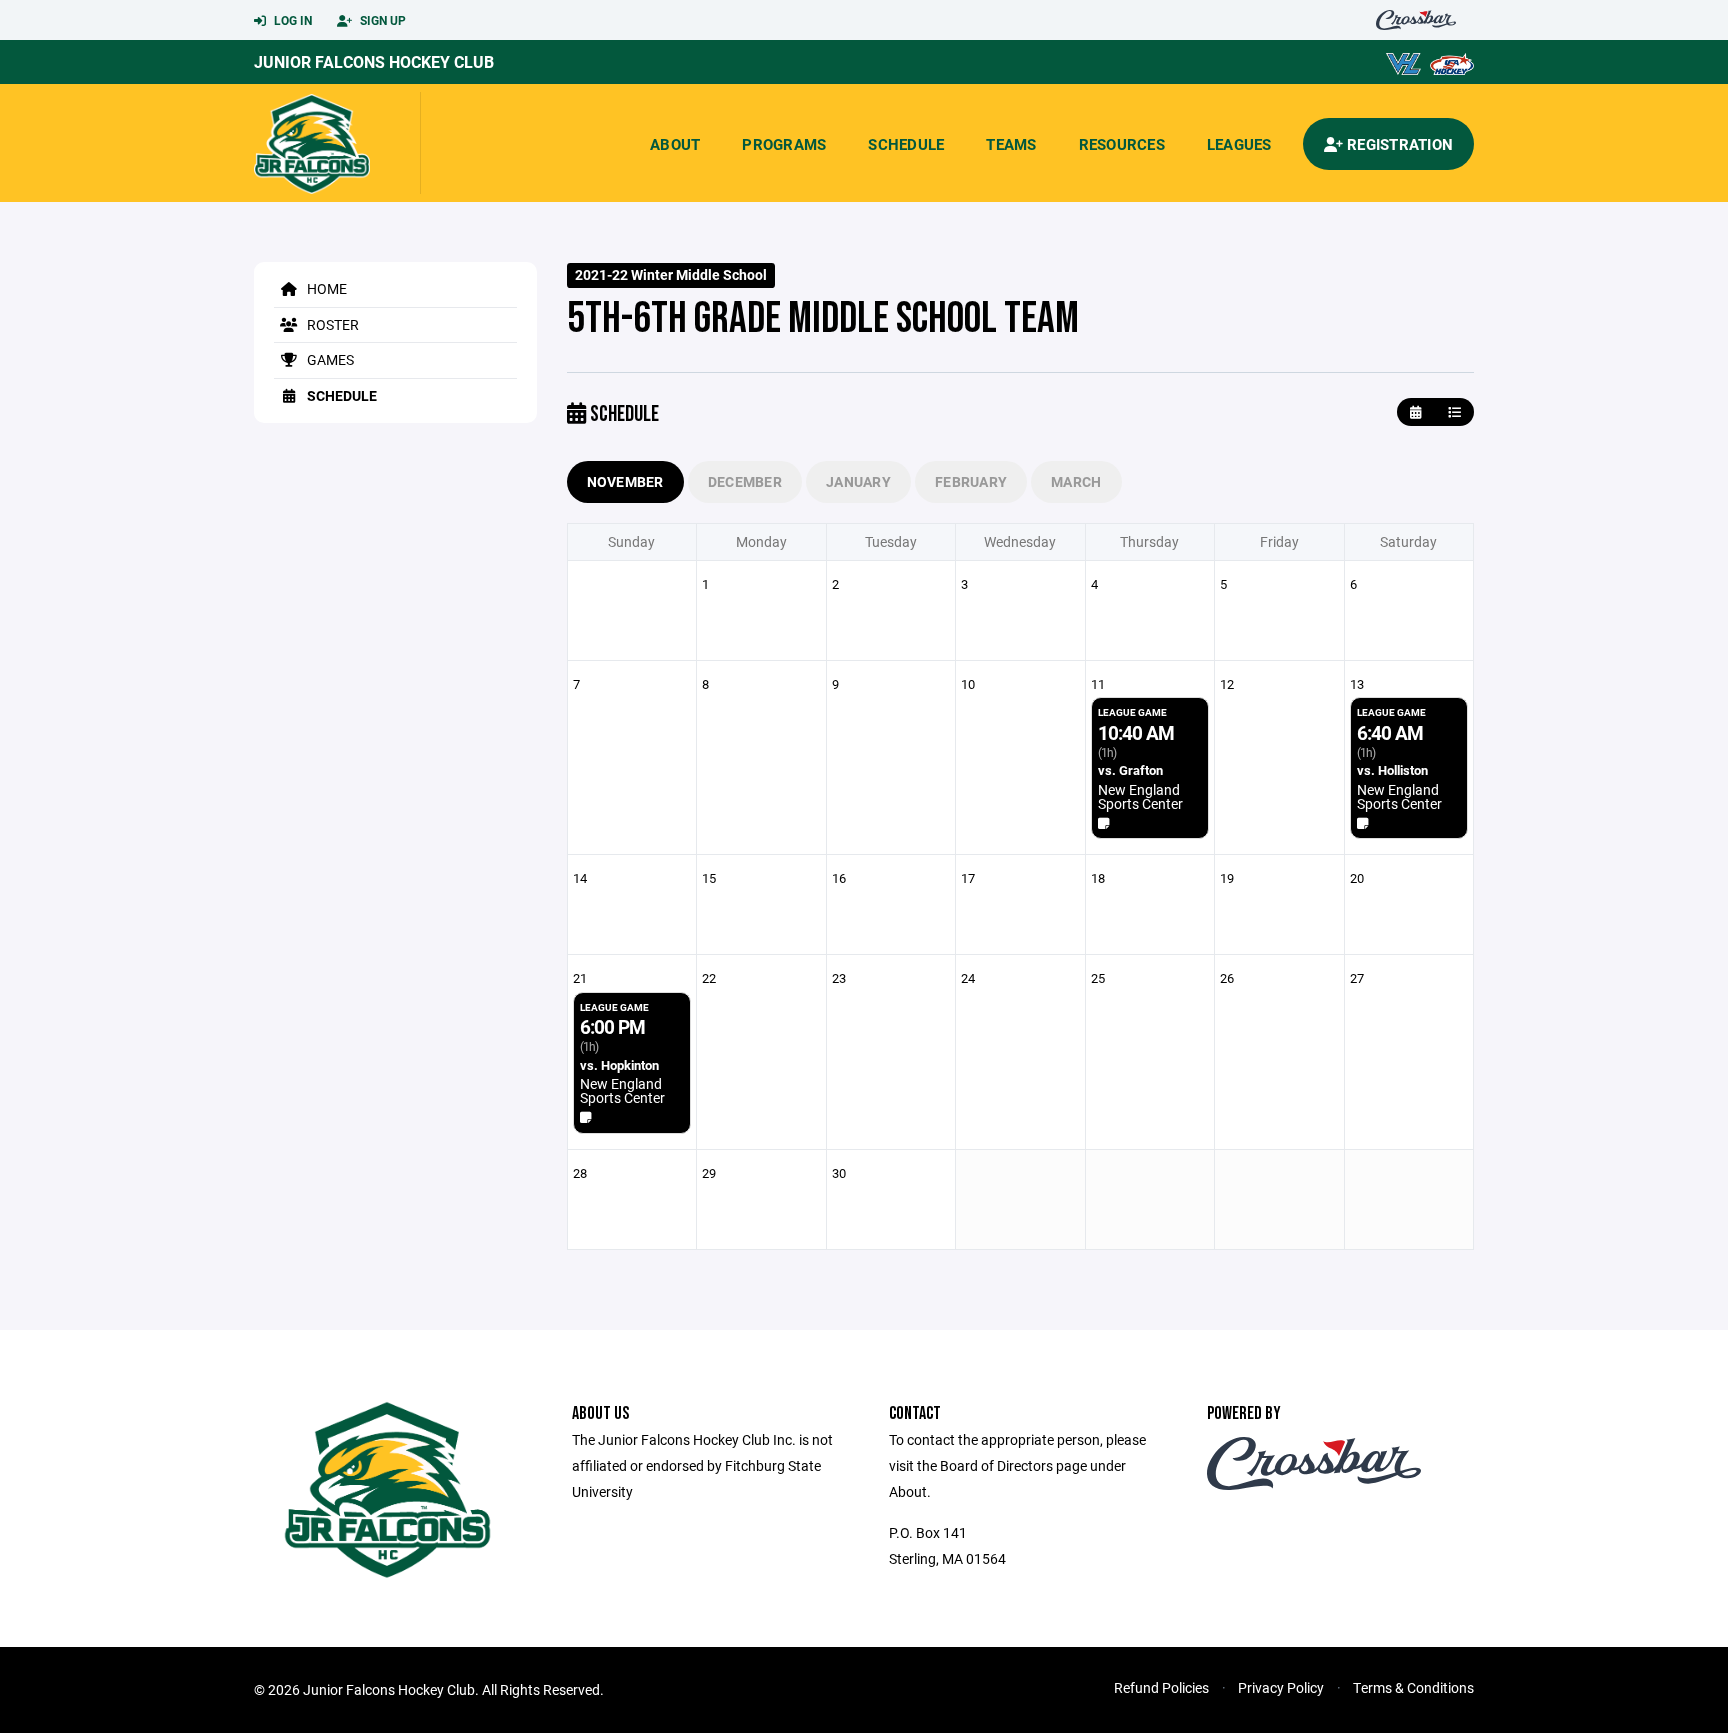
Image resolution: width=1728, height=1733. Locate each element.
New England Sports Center (1140, 796)
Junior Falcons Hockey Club (374, 61)
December (745, 481)
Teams (1011, 144)
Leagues (1239, 144)
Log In (291, 20)
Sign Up (381, 20)
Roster (331, 324)
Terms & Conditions (1413, 1687)
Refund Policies (1161, 1687)
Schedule (906, 144)
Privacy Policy (1281, 1687)
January (858, 481)
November (625, 481)
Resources (1122, 144)
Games (329, 359)
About (675, 144)
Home (325, 288)
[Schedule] (1454, 412)
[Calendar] (1415, 412)
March (1076, 481)
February (971, 481)
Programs (784, 144)
